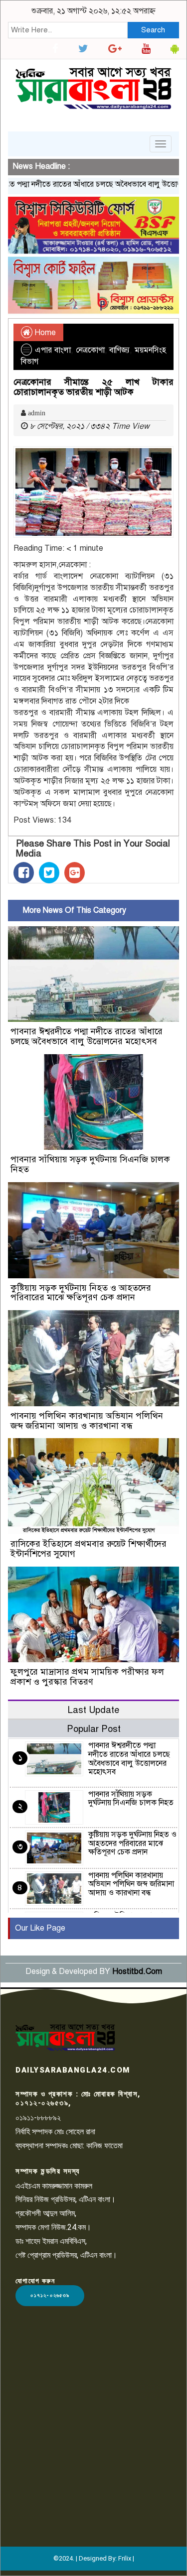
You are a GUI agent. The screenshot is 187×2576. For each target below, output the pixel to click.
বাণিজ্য (119, 350)
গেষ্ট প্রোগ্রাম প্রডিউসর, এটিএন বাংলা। (66, 2255)
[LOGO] (65, 2037)
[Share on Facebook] (24, 873)
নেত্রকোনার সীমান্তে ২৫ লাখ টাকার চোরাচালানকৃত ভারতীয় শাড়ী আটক (93, 387)
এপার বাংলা (53, 350)
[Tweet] (49, 873)
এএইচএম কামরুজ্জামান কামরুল (54, 2186)
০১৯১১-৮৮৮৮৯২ (38, 2118)
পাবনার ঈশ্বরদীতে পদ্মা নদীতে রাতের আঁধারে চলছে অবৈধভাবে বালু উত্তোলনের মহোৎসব (87, 1036)
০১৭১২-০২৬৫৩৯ (50, 2295)
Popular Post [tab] (94, 1729)
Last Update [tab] (93, 1710)
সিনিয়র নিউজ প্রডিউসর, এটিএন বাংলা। (66, 2199)
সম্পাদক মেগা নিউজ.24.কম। (53, 2227)
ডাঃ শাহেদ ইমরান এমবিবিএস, (51, 2241)
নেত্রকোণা (90, 350)
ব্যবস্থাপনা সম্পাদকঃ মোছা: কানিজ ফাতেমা (69, 2146)
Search (153, 30)
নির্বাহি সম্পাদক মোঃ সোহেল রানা (55, 2132)
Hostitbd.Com (137, 1971)
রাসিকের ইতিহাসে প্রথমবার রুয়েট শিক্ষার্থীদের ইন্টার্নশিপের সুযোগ (89, 1549)
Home (44, 333)
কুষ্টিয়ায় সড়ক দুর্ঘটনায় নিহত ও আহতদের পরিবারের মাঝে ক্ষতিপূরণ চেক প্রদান (81, 1293)
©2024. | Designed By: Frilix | (94, 2558)
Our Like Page (40, 1928)
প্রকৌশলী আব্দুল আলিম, (46, 2213)
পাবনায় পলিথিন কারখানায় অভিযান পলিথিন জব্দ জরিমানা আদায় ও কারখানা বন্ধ (87, 1421)
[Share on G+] (75, 873)
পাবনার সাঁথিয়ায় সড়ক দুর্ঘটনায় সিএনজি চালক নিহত (90, 1164)
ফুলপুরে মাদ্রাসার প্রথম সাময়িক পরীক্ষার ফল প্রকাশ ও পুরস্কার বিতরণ (87, 1677)
